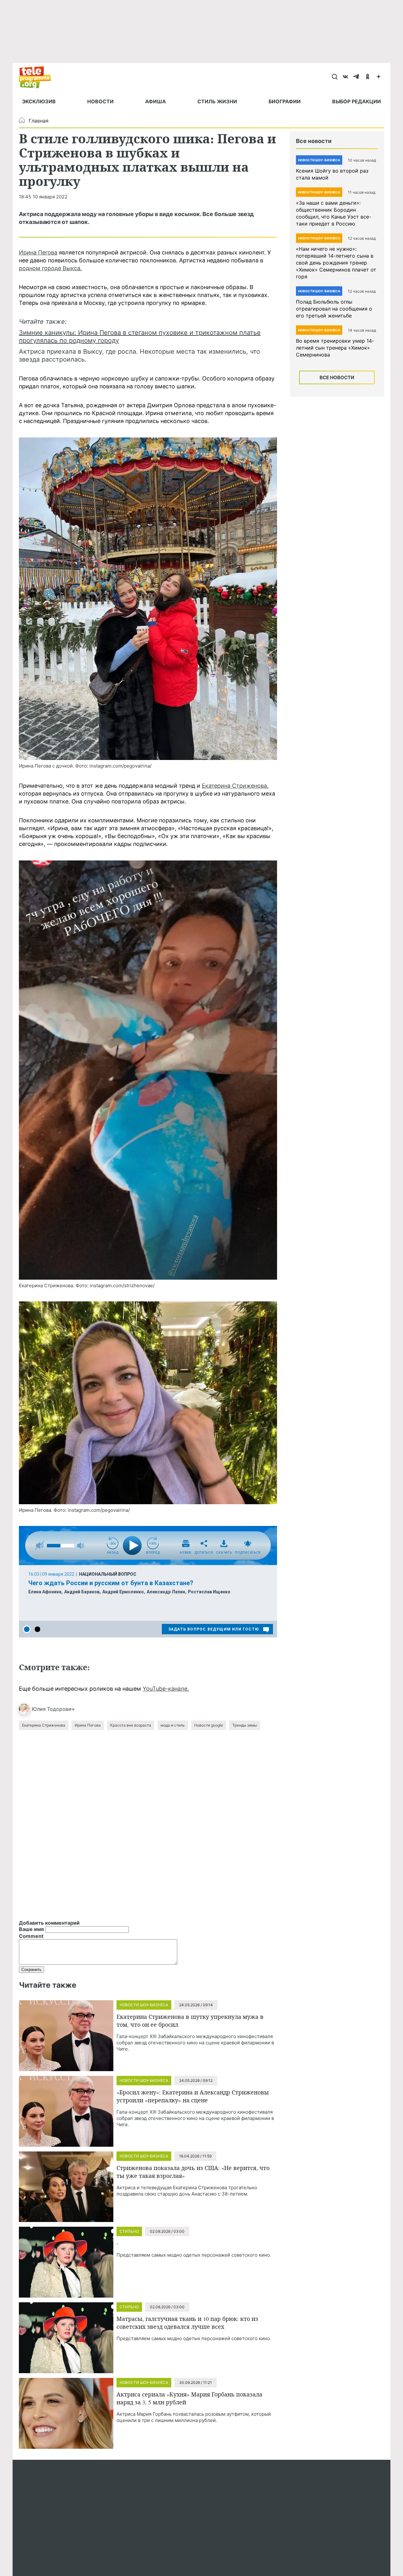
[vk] (346, 77)
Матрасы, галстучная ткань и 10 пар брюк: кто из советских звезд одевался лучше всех (187, 2323)
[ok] (368, 77)
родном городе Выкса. (50, 268)
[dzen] (379, 77)
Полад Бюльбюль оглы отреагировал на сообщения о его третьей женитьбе (334, 309)
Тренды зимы (245, 1725)
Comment (31, 1936)
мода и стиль (173, 1725)
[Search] (335, 77)
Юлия (39, 1709)
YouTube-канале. (166, 1689)
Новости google (209, 1725)
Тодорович (61, 1709)
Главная (39, 121)
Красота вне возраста (131, 1725)
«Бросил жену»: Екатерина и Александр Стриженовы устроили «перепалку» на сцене (193, 2096)
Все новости (337, 377)
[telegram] (357, 77)
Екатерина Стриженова (234, 786)
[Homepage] (38, 77)
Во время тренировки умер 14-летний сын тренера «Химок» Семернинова (335, 348)
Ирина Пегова (38, 252)
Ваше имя (31, 1929)
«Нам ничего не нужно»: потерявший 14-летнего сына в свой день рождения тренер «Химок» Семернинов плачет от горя (336, 263)
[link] (148, 599)
